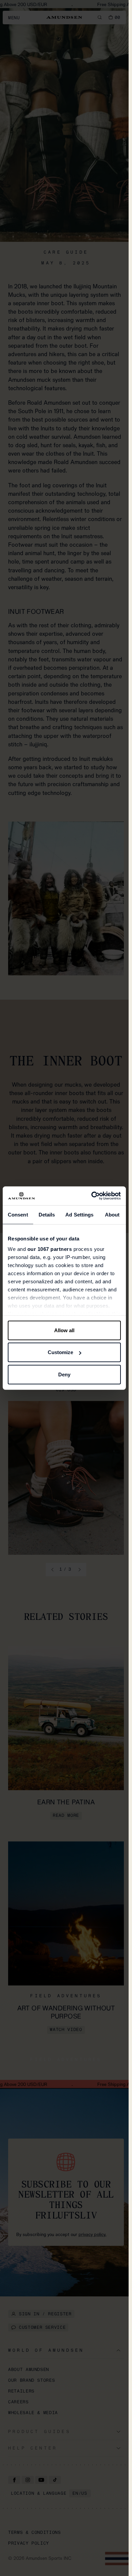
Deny (64, 1374)
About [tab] (112, 1214)
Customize (60, 1352)
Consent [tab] (18, 1214)
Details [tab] (47, 1214)
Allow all (64, 1330)
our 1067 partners (50, 1249)
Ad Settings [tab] (79, 1214)
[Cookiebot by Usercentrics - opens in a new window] (92, 1196)
